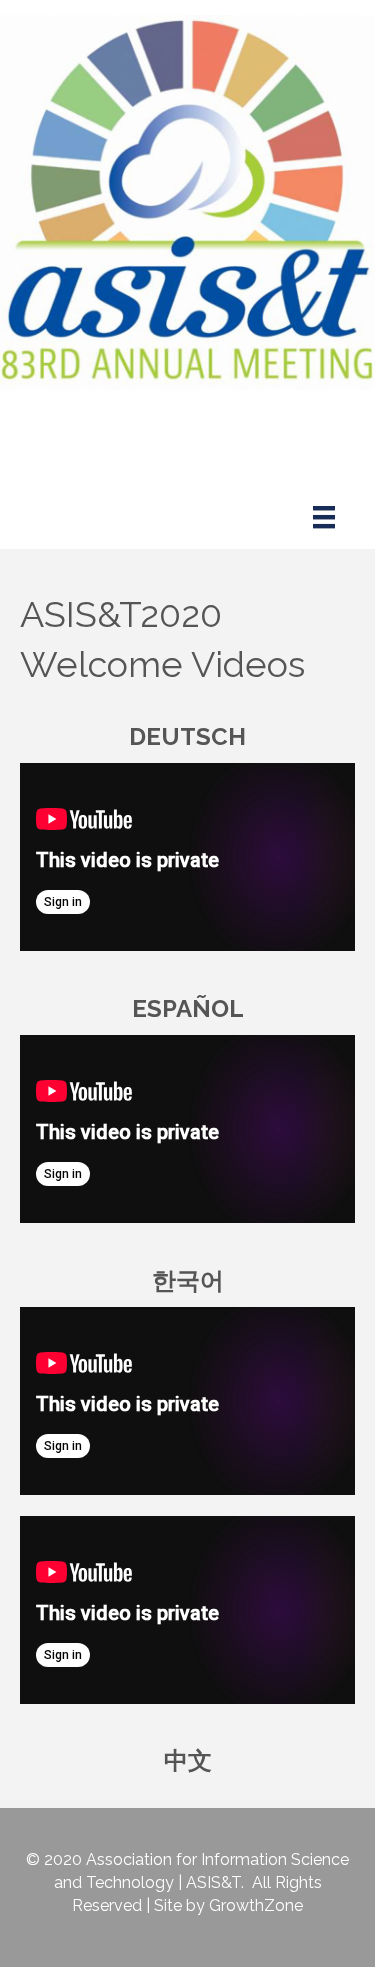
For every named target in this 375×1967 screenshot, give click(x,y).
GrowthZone (256, 1905)
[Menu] (324, 517)
